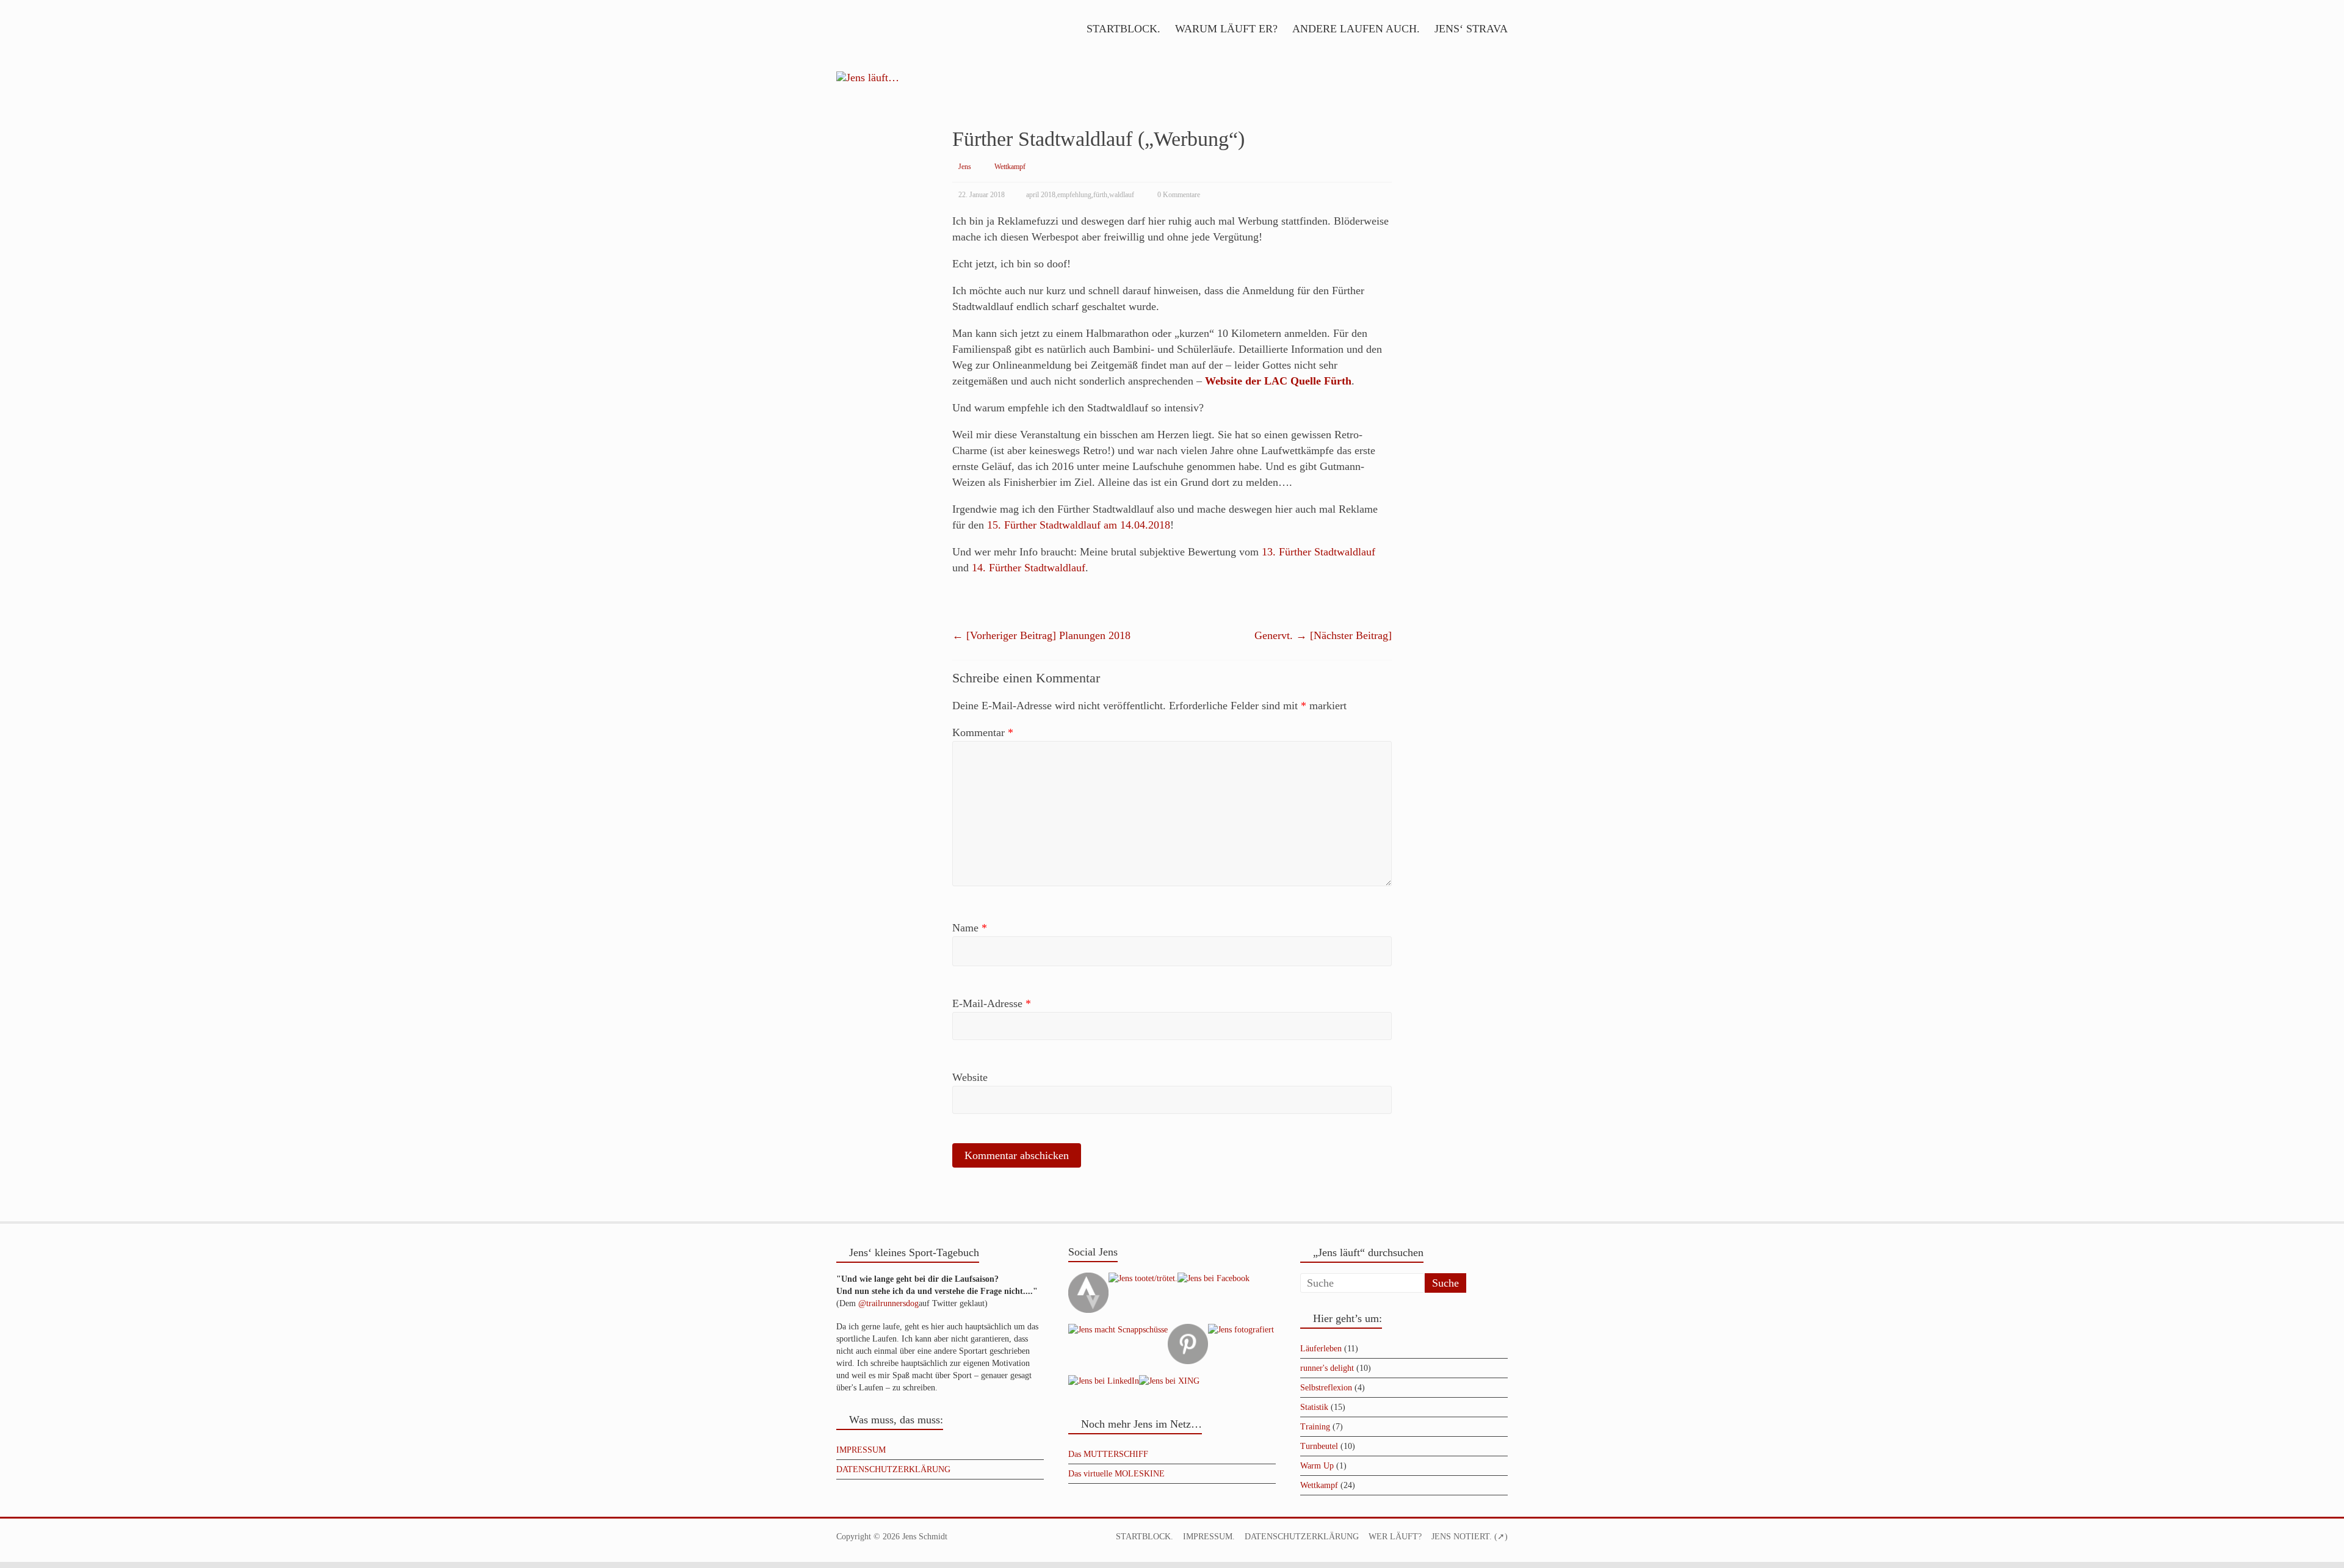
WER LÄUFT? (1395, 1537)
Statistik (1314, 1407)
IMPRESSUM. (1209, 1537)
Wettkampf (1010, 167)
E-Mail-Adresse (992, 1003)
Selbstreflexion (1326, 1388)
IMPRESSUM (861, 1450)
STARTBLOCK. (1123, 29)
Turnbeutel (1319, 1446)
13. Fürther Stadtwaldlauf (1318, 552)
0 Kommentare (1179, 195)
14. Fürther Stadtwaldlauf (1029, 568)
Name (970, 928)
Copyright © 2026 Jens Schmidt (892, 1537)
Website (970, 1077)
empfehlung (1074, 195)
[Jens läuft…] (1172, 78)
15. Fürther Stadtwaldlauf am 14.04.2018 (1079, 525)
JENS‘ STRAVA (1471, 29)
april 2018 (1041, 195)
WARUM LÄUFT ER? (1226, 29)
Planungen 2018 (1041, 635)
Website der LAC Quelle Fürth (1278, 381)
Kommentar (983, 732)
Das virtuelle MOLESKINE (1116, 1474)
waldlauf (1122, 195)
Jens (965, 167)
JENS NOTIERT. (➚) (1470, 1537)
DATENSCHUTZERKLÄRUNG (893, 1469)
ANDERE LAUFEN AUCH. (1356, 29)
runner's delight (1327, 1368)
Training (1315, 1427)
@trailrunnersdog (888, 1303)
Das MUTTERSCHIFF (1108, 1454)
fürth (1100, 195)
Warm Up (1317, 1466)
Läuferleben (1321, 1349)
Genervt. (1323, 635)
